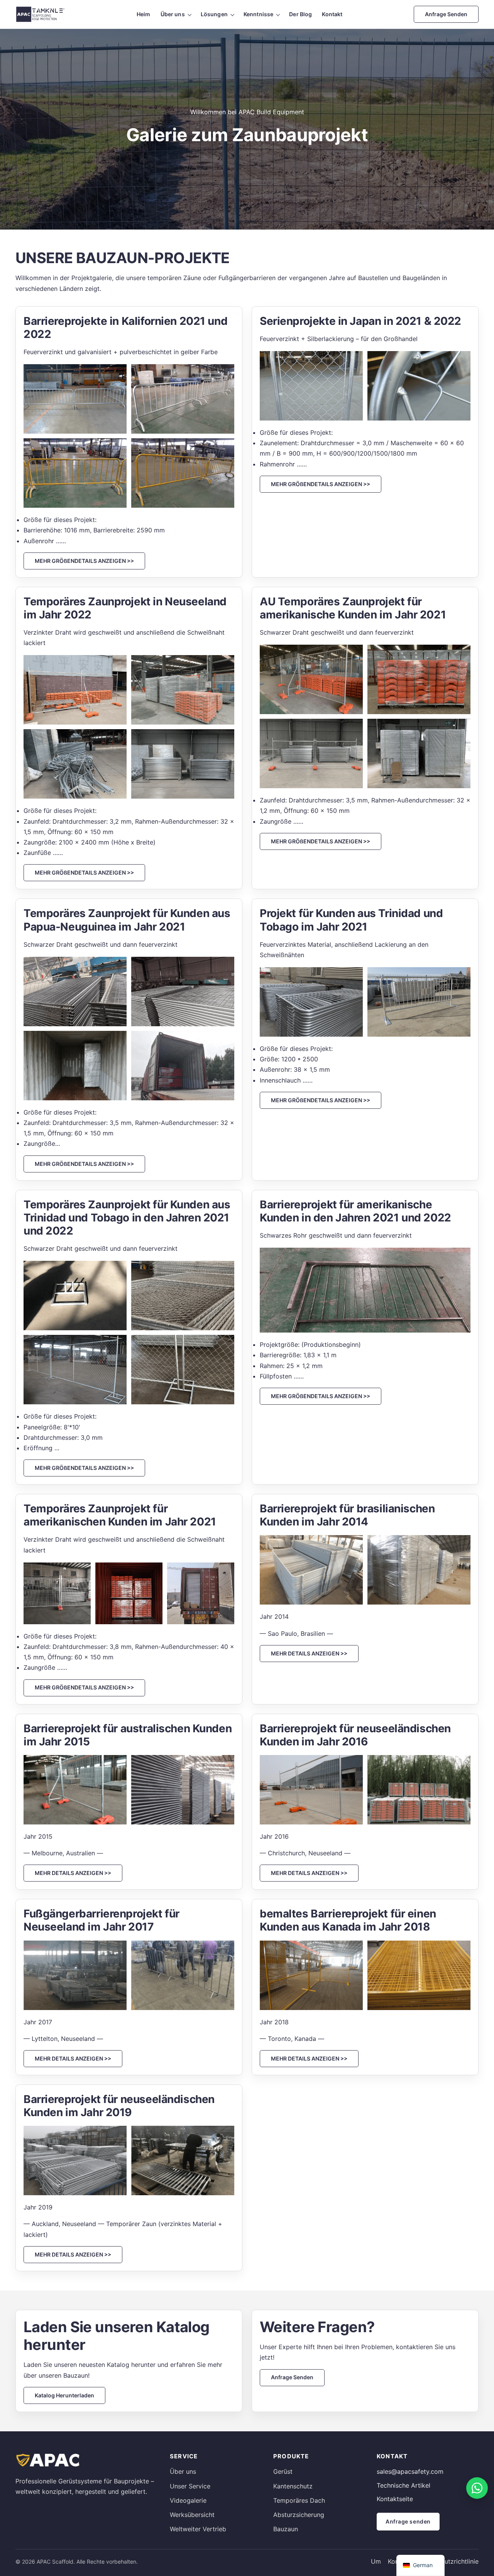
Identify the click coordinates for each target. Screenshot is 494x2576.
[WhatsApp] (477, 2488)
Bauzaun (286, 2529)
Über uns (173, 14)
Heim (144, 14)
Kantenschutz (293, 2486)
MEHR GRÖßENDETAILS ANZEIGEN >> (84, 561)
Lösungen (214, 14)
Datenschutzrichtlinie (448, 2561)
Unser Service (190, 2486)
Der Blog (300, 14)
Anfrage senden (446, 14)
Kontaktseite (395, 2499)
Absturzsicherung (299, 2515)
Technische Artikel (403, 2485)
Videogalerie (188, 2500)
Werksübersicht (192, 2515)
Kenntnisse (258, 14)
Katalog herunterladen (64, 2395)
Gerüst (283, 2471)
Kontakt (332, 14)
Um (376, 2561)
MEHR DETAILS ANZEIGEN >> (309, 1653)
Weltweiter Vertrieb (198, 2529)
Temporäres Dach (299, 2500)
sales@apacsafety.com (410, 2471)
